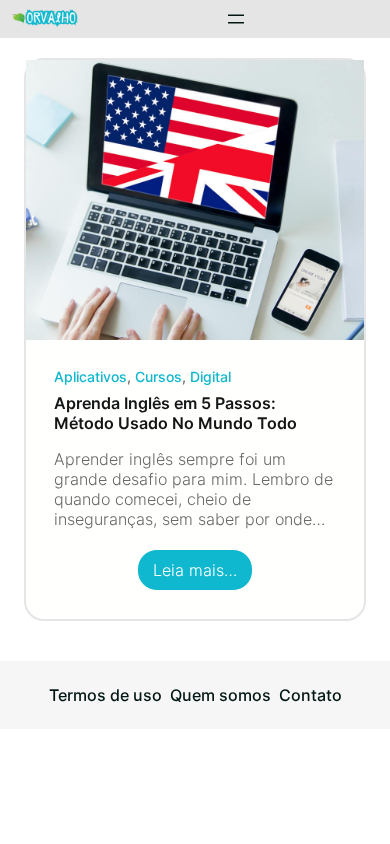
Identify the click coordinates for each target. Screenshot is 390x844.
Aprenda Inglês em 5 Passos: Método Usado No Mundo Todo (175, 413)
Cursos (158, 376)
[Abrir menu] (236, 19)
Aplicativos (90, 376)
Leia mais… (203, 575)
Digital (210, 376)
